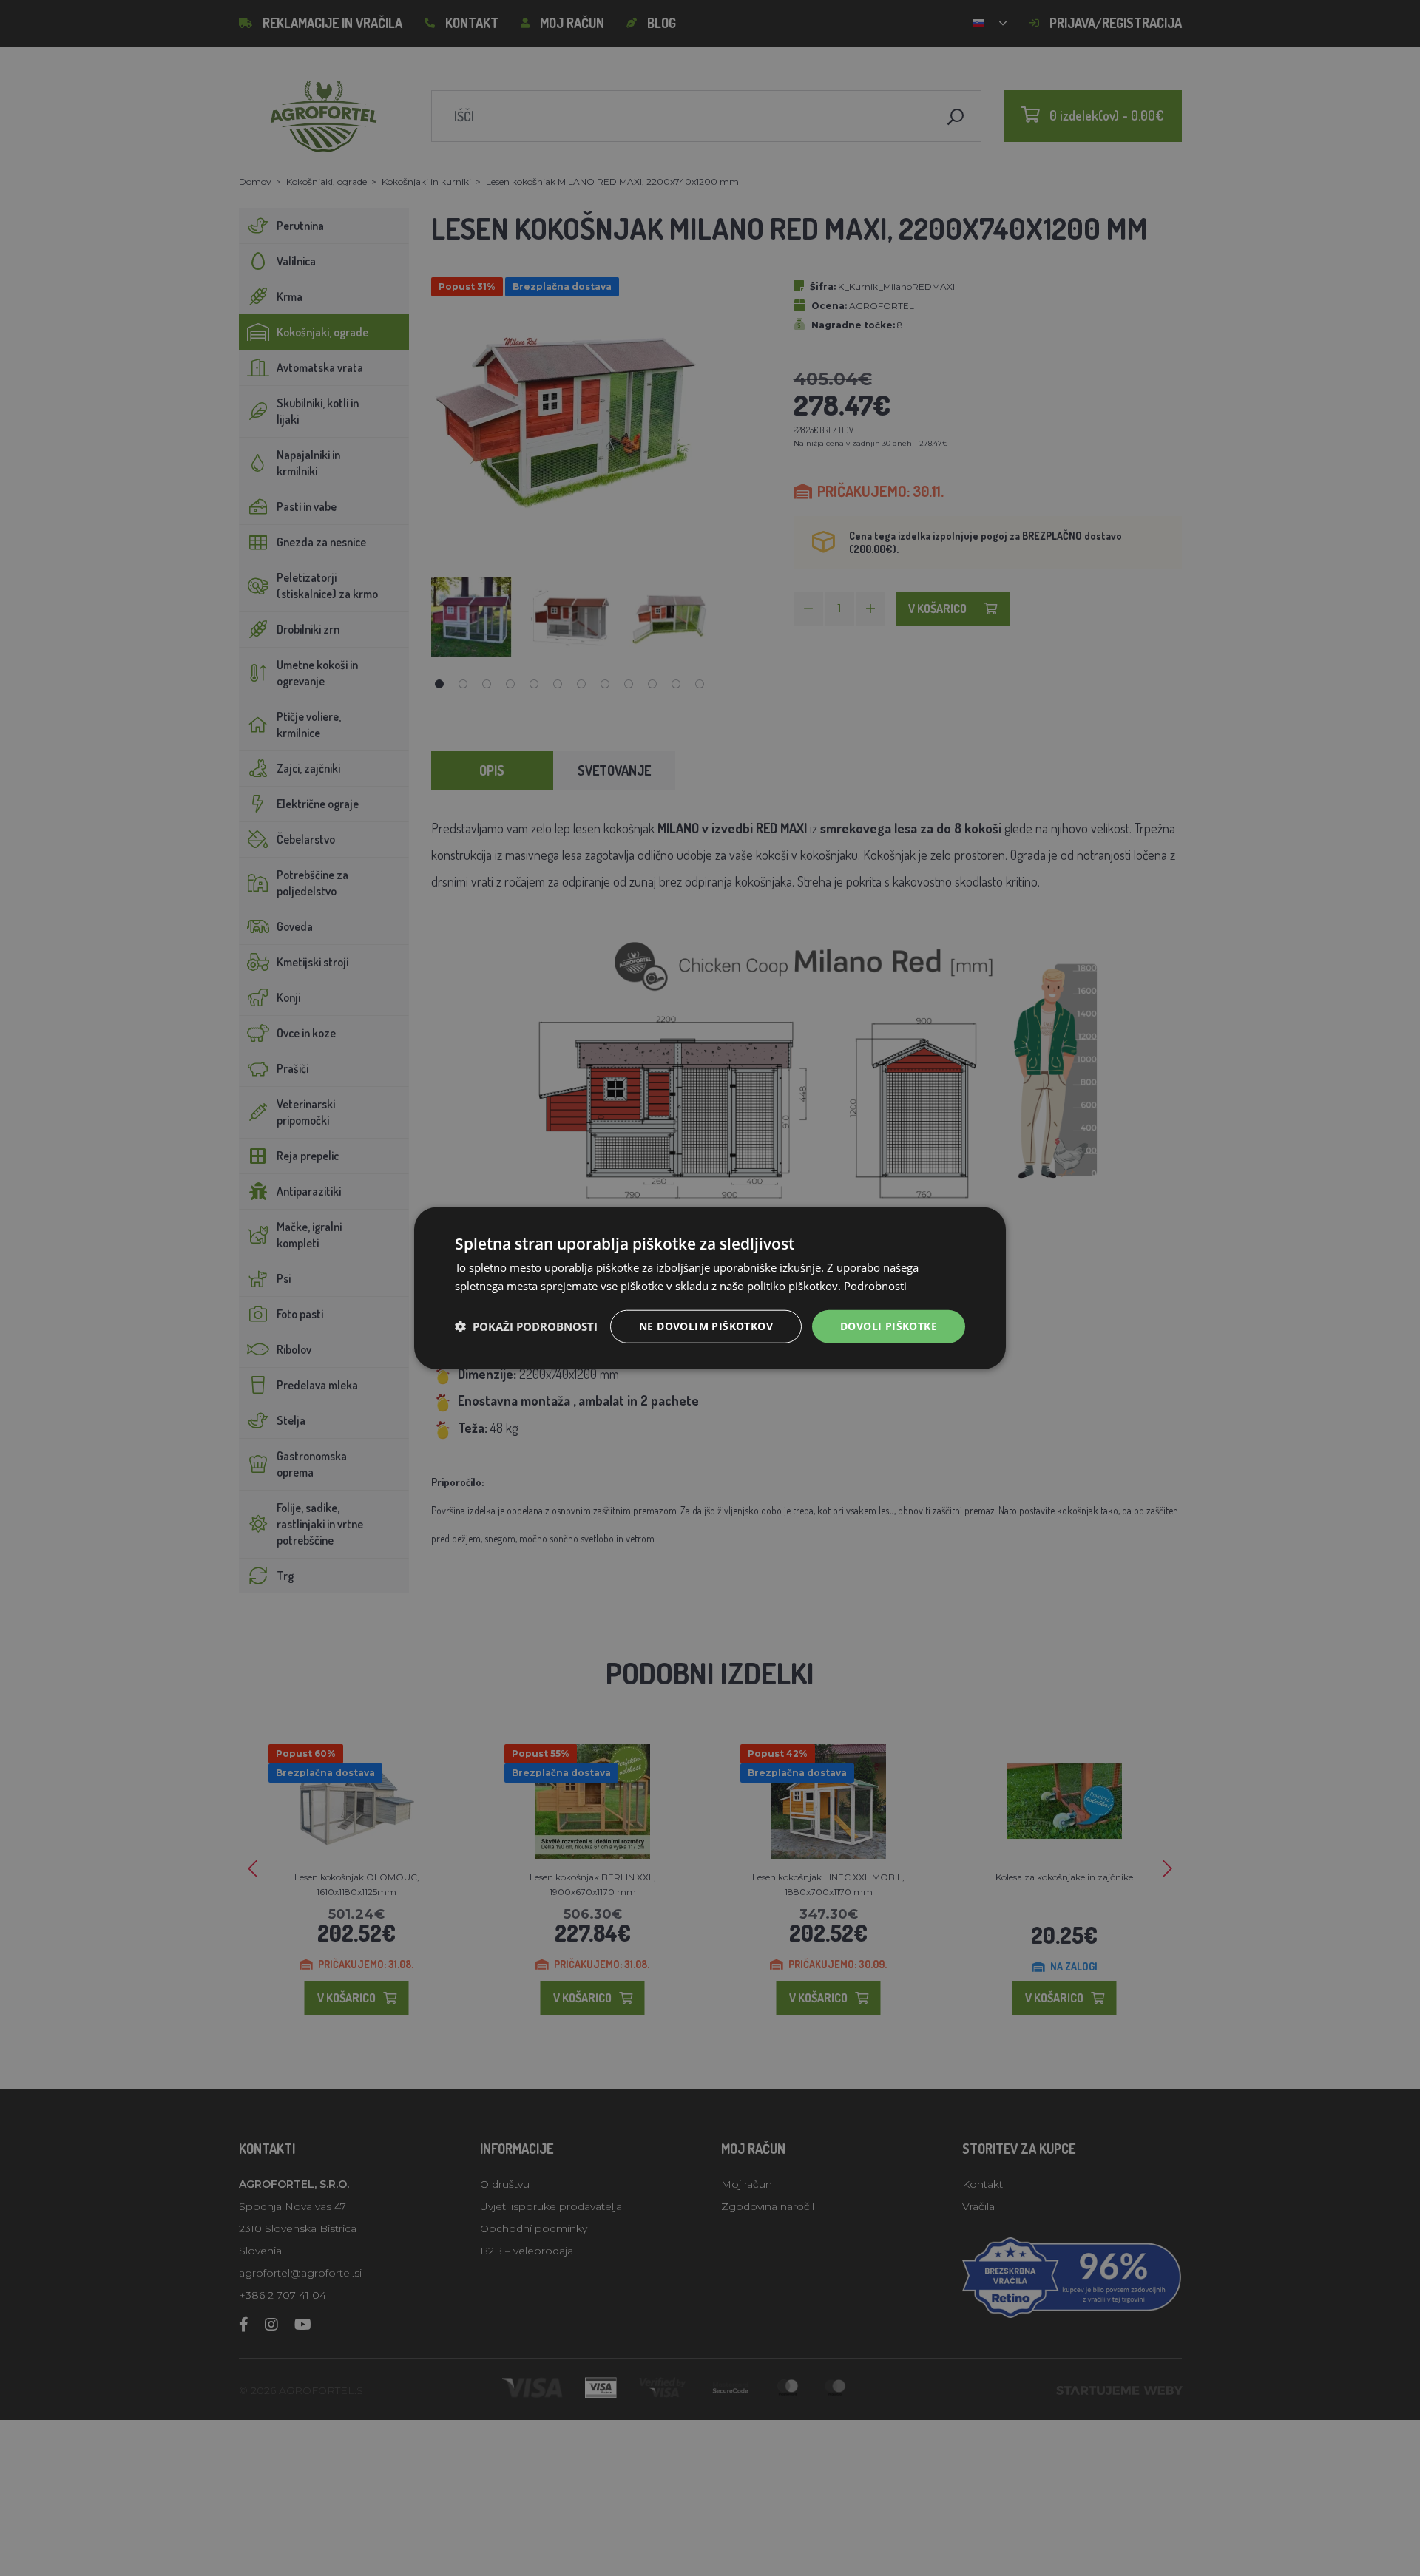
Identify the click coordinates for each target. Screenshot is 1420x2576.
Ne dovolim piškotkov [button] (706, 1326)
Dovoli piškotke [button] (889, 1326)
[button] (526, 1326)
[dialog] (710, 1288)
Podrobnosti (875, 1286)
